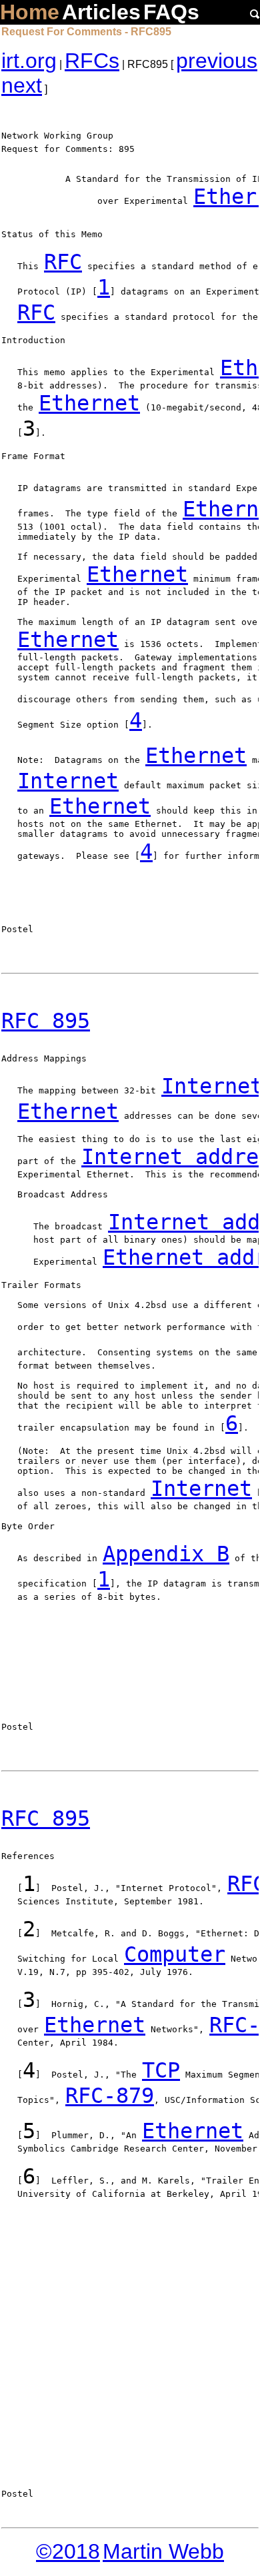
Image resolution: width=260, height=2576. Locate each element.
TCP (161, 2070)
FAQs (171, 12)
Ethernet (89, 403)
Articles (101, 12)
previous (217, 61)
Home (30, 12)
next (22, 85)
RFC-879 (110, 2096)
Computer (175, 1954)
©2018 (68, 2551)
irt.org (29, 61)
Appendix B (166, 1554)
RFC (63, 262)
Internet (68, 781)
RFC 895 (46, 1021)
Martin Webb (163, 2551)
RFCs (92, 61)
